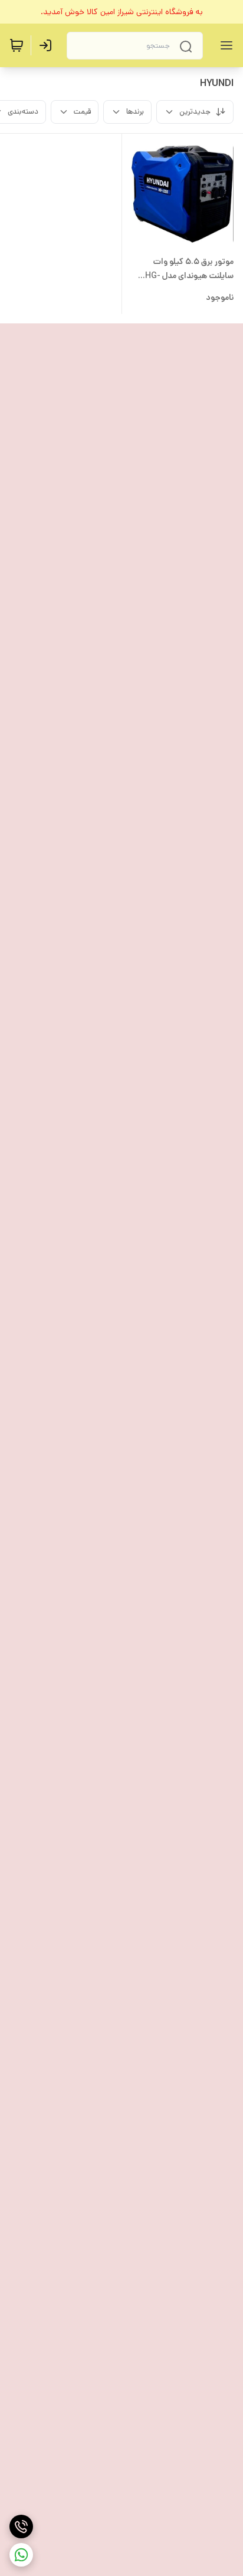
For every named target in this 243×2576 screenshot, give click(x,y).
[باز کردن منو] (224, 45)
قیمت (82, 112)
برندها (135, 112)
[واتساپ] (21, 2555)
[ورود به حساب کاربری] (48, 45)
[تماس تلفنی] (21, 2527)
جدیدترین (195, 112)
